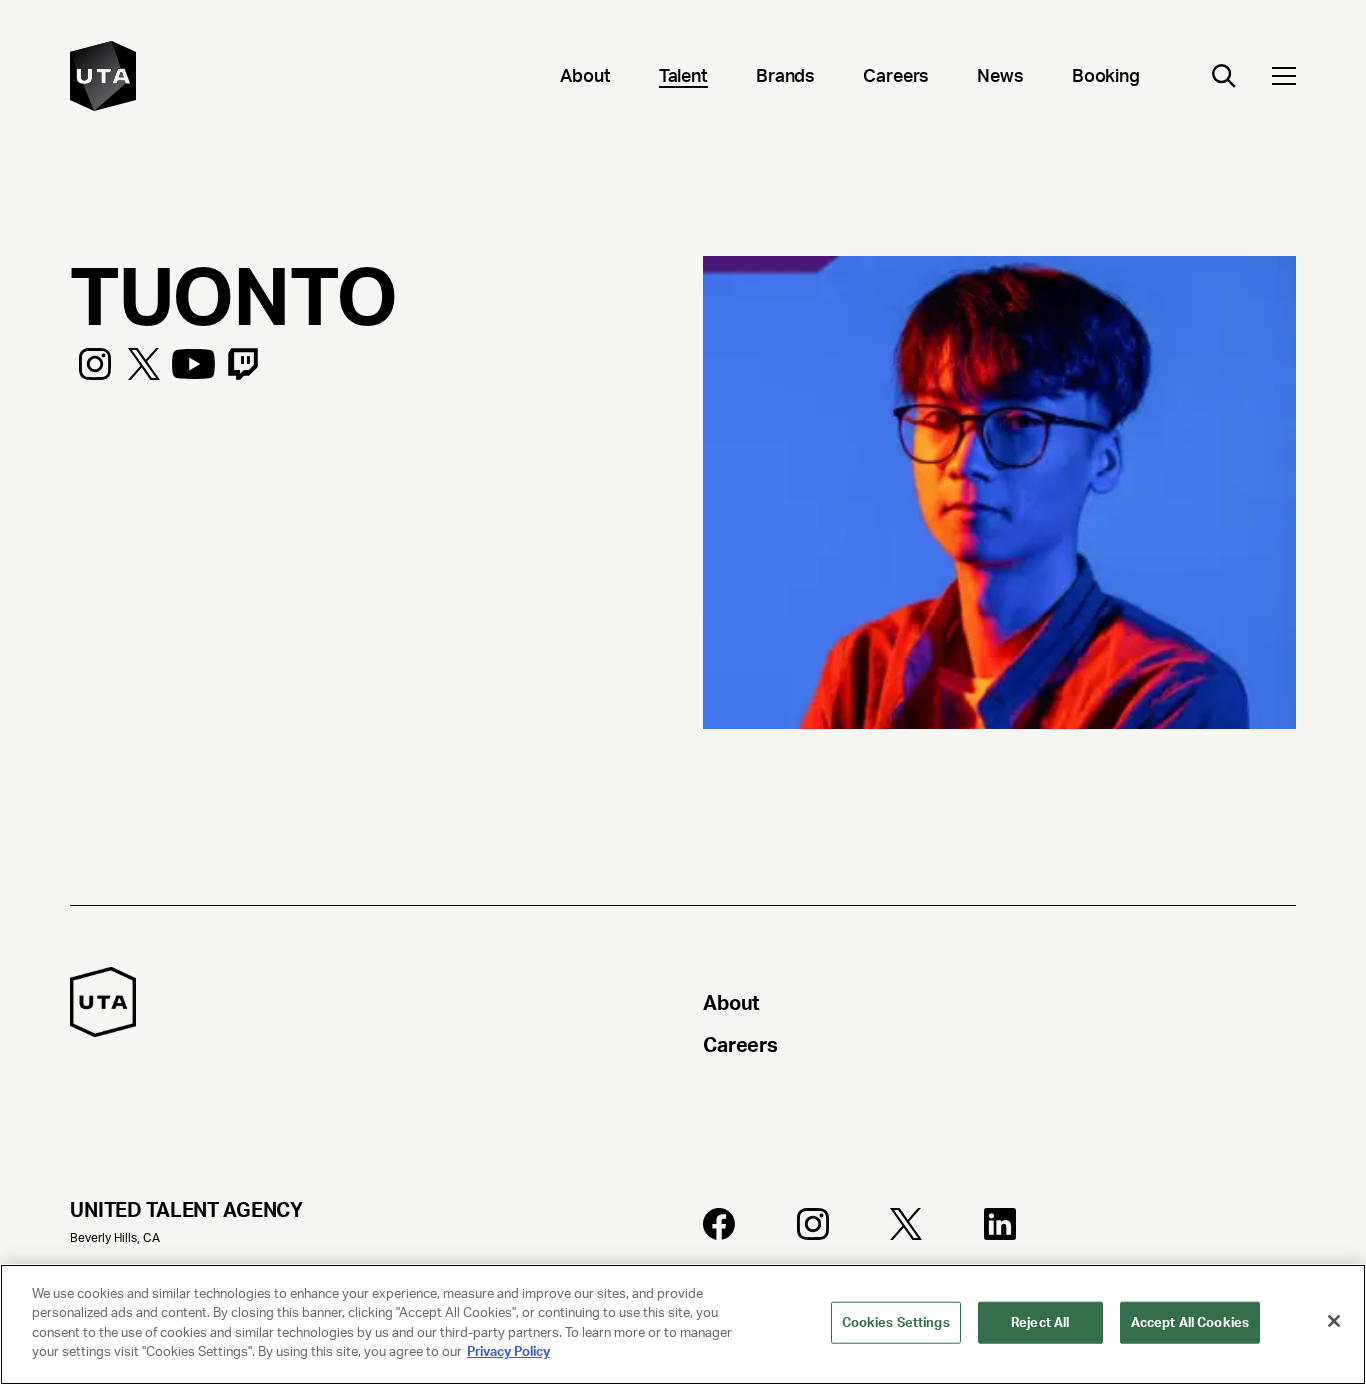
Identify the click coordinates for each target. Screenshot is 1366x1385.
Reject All (1040, 1322)
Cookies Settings (896, 1322)
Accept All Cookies (1190, 1322)
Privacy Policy (508, 1351)
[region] (683, 1324)
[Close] (1334, 1321)
